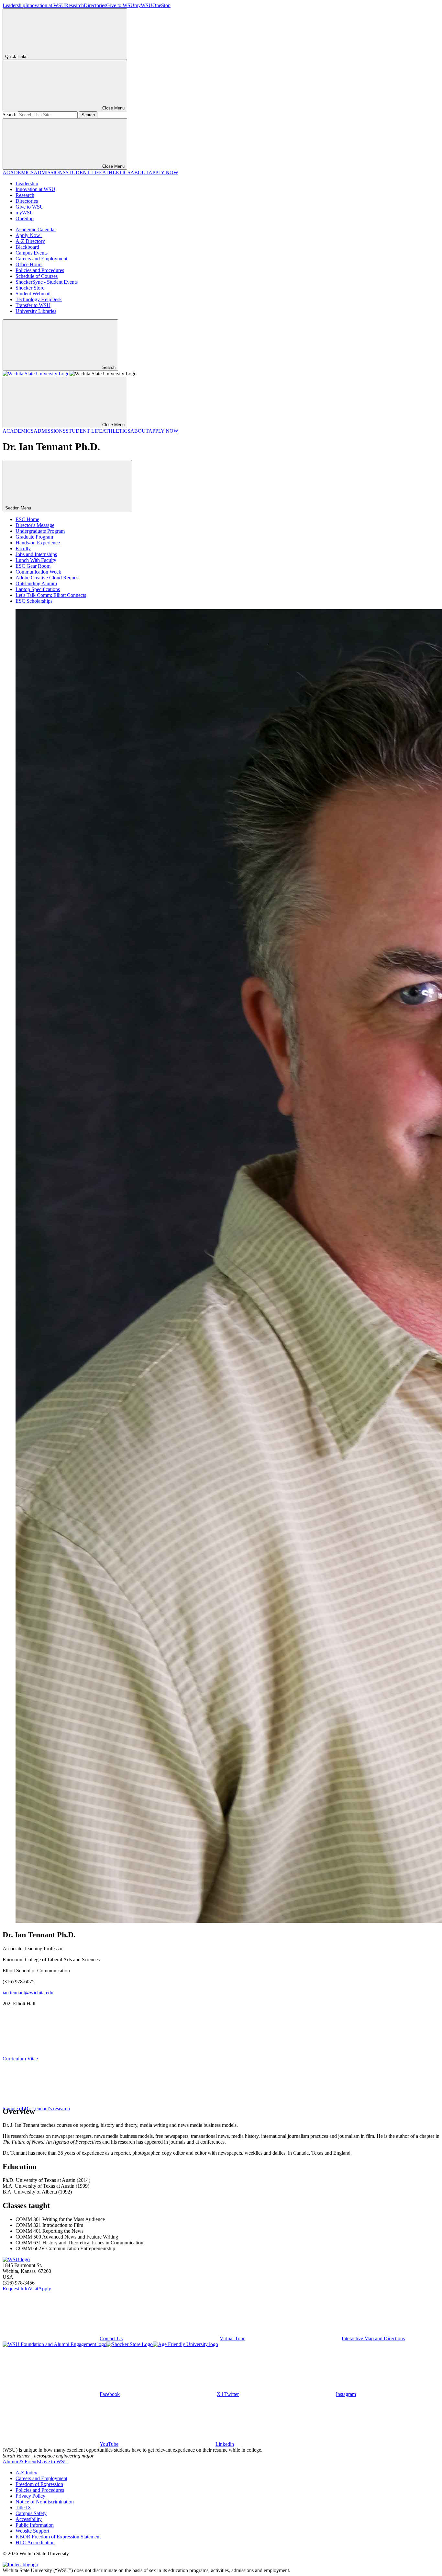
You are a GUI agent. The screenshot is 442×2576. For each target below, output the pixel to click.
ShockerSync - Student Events (47, 282)
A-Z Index (26, 2473)
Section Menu (19, 508)
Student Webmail (33, 294)
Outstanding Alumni (36, 583)
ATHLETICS (116, 172)
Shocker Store (30, 288)
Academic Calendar (36, 229)
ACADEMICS (18, 172)
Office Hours (29, 264)
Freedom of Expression (39, 2484)
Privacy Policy (30, 2496)
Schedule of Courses (37, 276)
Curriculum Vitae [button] (20, 2059)
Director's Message (35, 525)
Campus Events (32, 253)
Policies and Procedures (40, 270)
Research (74, 5)
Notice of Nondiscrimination (45, 2502)
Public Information (35, 2525)
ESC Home (27, 519)
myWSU (143, 5)
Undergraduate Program (40, 531)
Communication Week (38, 572)
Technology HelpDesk (39, 299)
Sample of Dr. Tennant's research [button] (36, 2109)
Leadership (14, 5)
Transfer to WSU (33, 305)
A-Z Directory (30, 241)
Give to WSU (120, 5)
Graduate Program (34, 537)
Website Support (32, 2531)
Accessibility (29, 2519)
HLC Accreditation (35, 2542)
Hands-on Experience (38, 543)
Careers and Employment (41, 259)
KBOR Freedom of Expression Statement (58, 2537)
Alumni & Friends (21, 2462)
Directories (95, 5)
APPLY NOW (163, 172)
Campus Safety (31, 2513)
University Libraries (36, 311)
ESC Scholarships (34, 601)
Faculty (23, 548)
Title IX (23, 2508)
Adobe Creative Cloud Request (48, 578)
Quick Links (16, 57)
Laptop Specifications (38, 589)
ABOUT (139, 172)
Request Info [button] (16, 2289)
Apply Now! (29, 235)
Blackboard (27, 247)
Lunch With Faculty (36, 560)
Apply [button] (45, 2289)
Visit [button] (33, 2289)
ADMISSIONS (50, 172)
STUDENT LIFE (84, 172)
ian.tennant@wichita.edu (28, 1993)
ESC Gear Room (33, 566)
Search (10, 114)
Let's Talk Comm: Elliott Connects (51, 595)
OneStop (161, 5)
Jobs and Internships (36, 554)
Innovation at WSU (45, 5)
